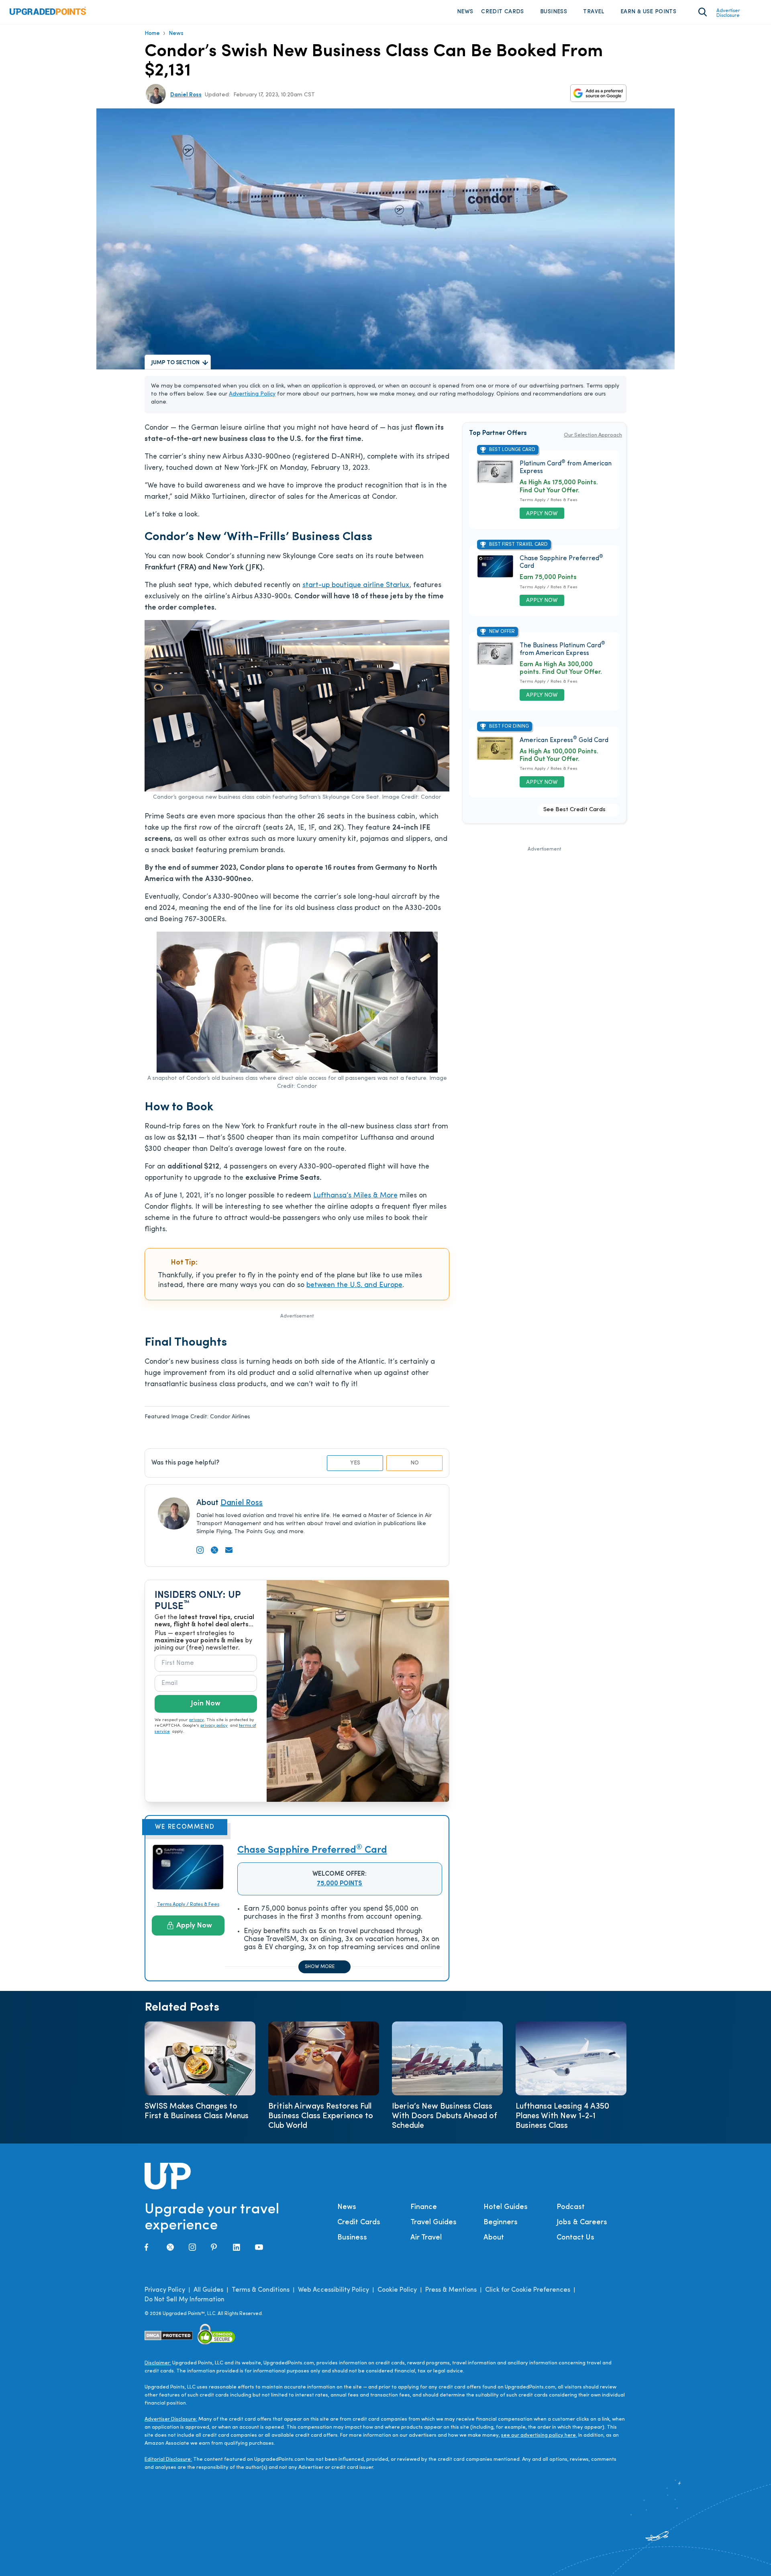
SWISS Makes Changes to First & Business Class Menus (197, 2111)
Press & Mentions (451, 2290)
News (465, 12)
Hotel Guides (506, 2207)
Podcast (571, 2207)
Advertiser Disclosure (728, 13)
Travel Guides (433, 2223)
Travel (594, 12)
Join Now (206, 1704)
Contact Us (575, 2238)
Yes (355, 1463)
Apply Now (194, 1926)
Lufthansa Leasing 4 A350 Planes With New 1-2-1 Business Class (562, 2116)
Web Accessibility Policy (333, 2290)
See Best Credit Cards (574, 810)
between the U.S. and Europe (354, 1285)
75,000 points (340, 1884)
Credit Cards (502, 12)
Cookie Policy (397, 2290)
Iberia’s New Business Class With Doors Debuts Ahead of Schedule (445, 2116)
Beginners (501, 2223)
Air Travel (426, 2238)
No (415, 1463)
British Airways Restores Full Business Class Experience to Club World (321, 2116)
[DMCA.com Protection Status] (169, 2336)
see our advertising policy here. (539, 2435)
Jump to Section (175, 363)
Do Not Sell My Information (185, 2300)
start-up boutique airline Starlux (356, 585)
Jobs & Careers (582, 2223)
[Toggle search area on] (703, 12)
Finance (424, 2207)
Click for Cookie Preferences (528, 2290)
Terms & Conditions (261, 2290)
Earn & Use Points (648, 12)
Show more (320, 1967)
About (494, 2238)
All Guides (208, 2290)
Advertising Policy (252, 394)
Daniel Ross (186, 95)
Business (554, 12)
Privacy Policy (165, 2290)
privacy (197, 1720)
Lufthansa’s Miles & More (355, 1196)
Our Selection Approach (593, 435)
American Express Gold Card (564, 740)
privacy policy (214, 1726)
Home (152, 34)
